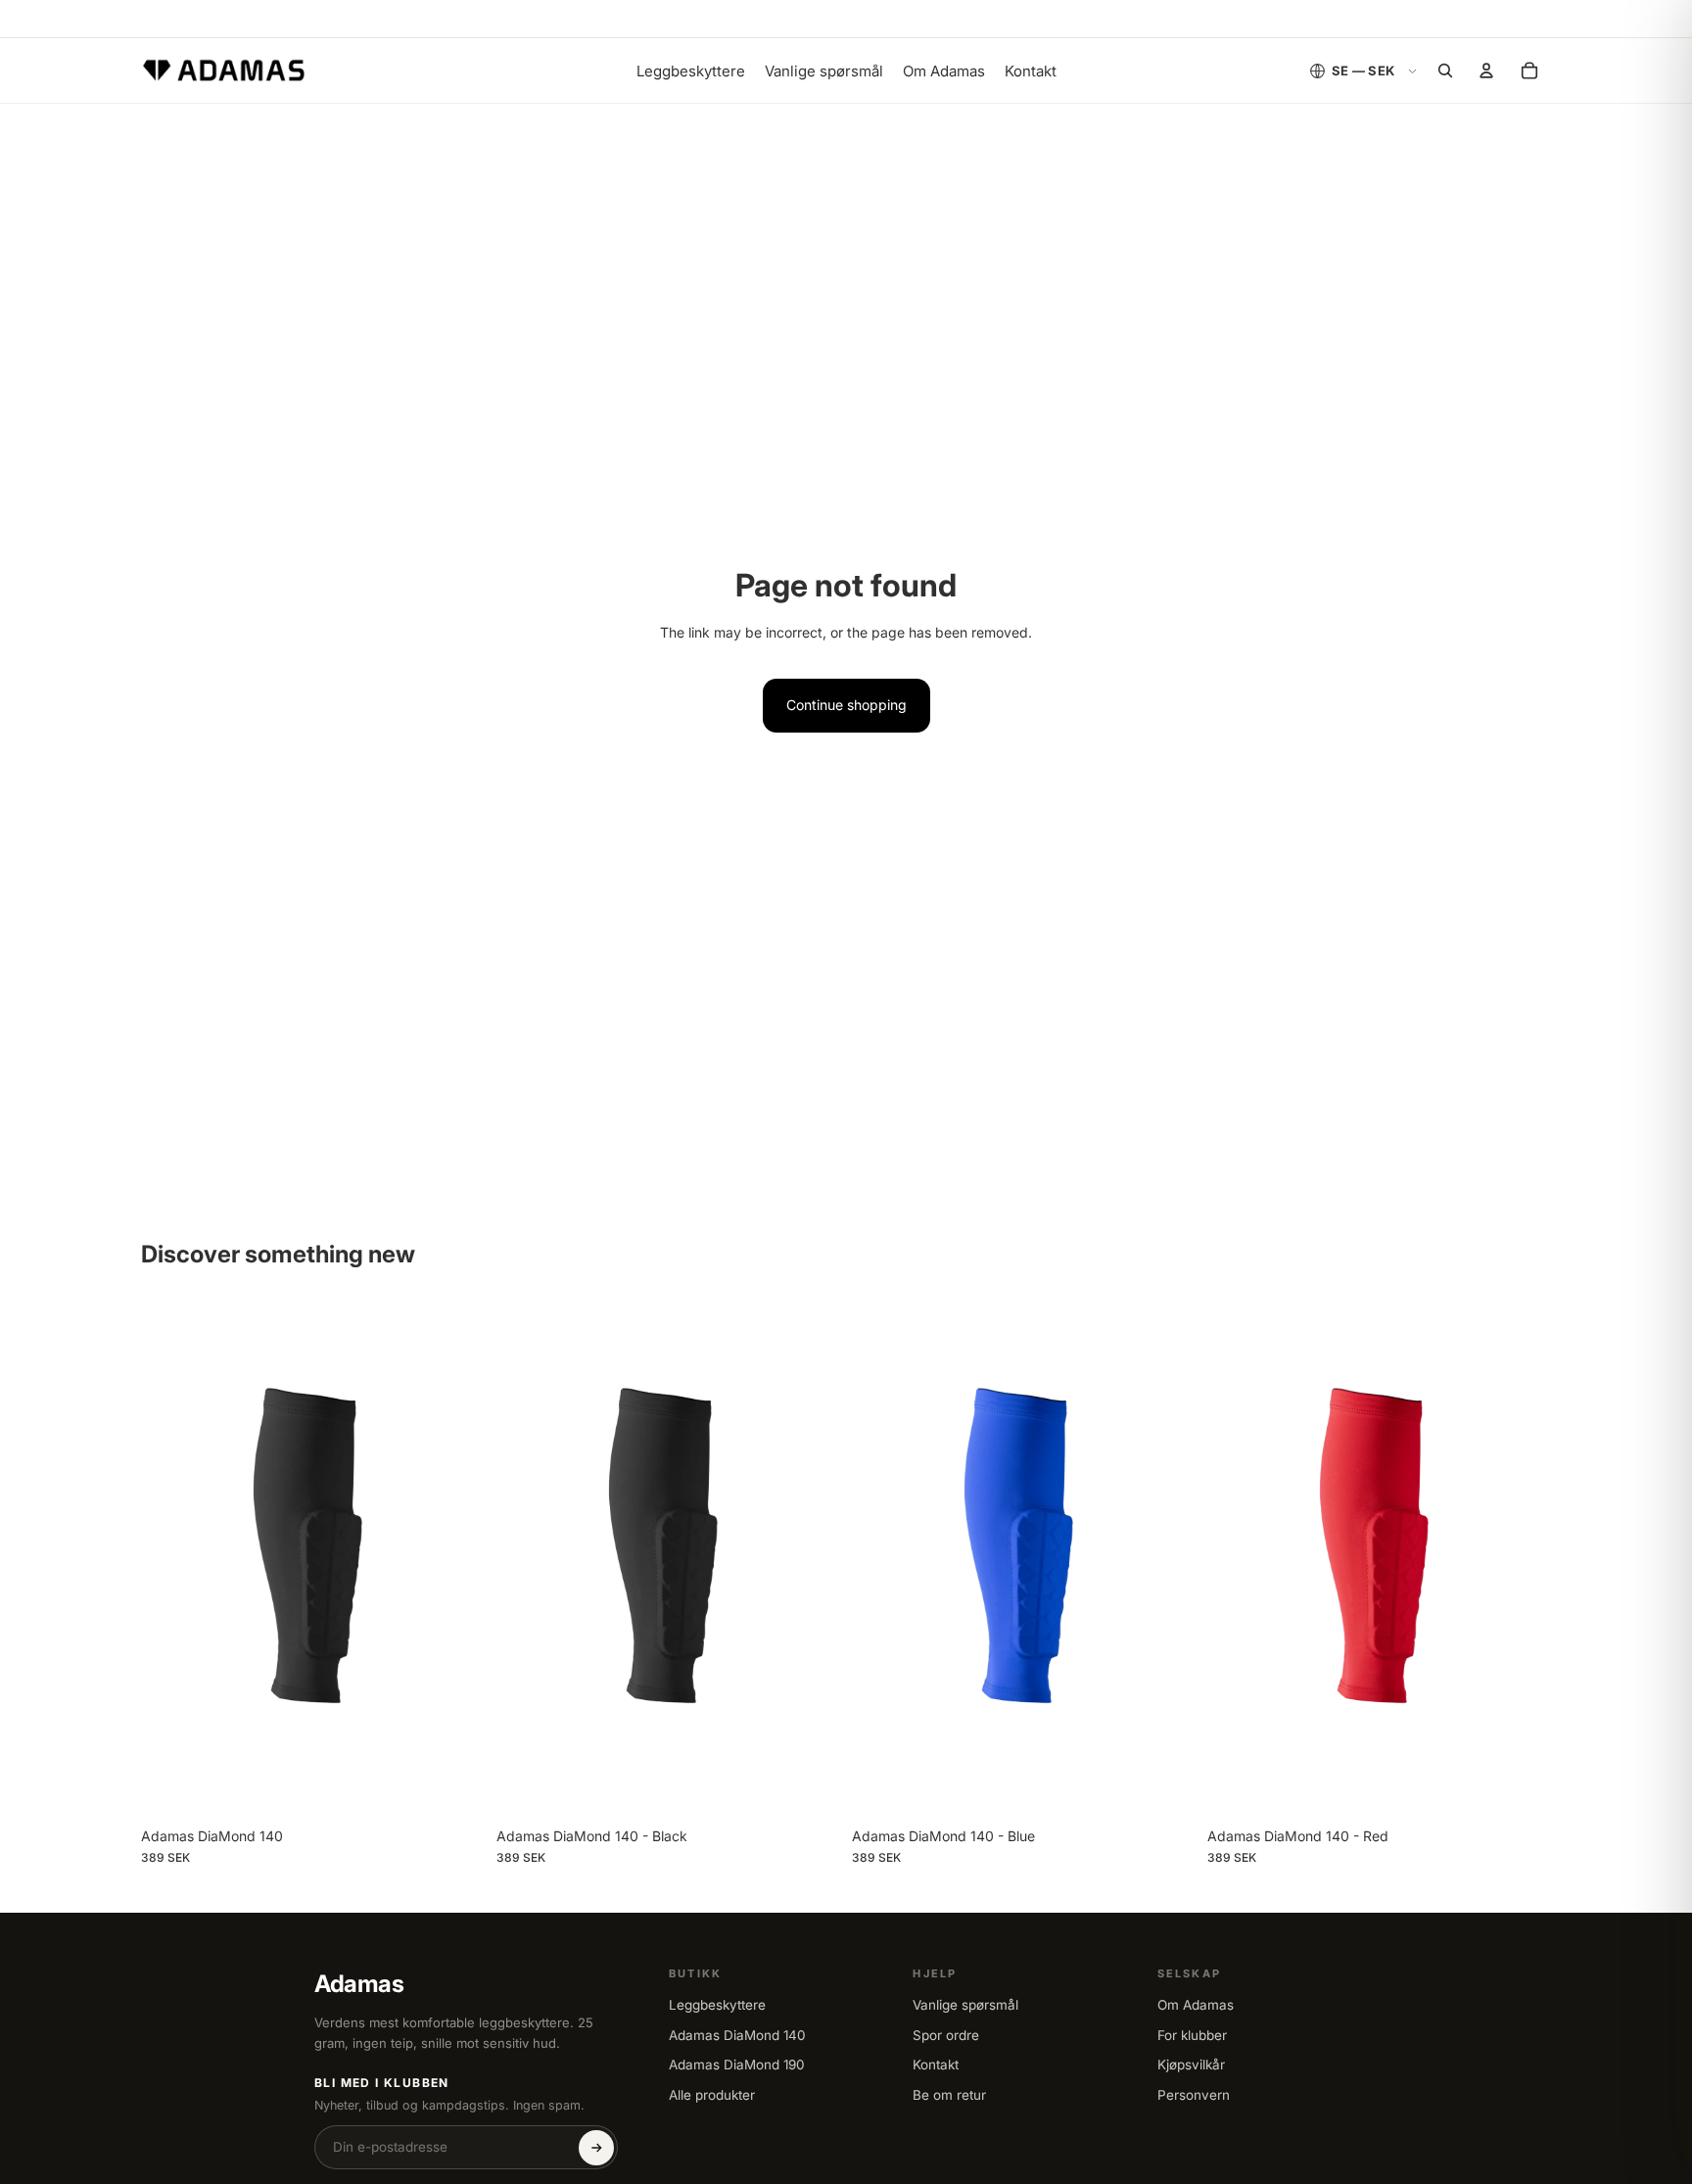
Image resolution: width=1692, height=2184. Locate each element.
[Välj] (454, 1787)
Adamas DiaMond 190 (737, 2065)
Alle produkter (712, 2095)
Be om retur (949, 2095)
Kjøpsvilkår (1191, 2065)
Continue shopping (846, 705)
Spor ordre (946, 2035)
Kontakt (936, 2065)
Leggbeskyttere (717, 2005)
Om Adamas (1196, 2005)
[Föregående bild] (170, 1560)
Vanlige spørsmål (965, 2005)
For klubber (1192, 2035)
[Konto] (1486, 71)
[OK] (596, 2148)
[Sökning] (1445, 71)
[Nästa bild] (455, 1560)
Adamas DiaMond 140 (737, 2035)
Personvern (1194, 2095)
